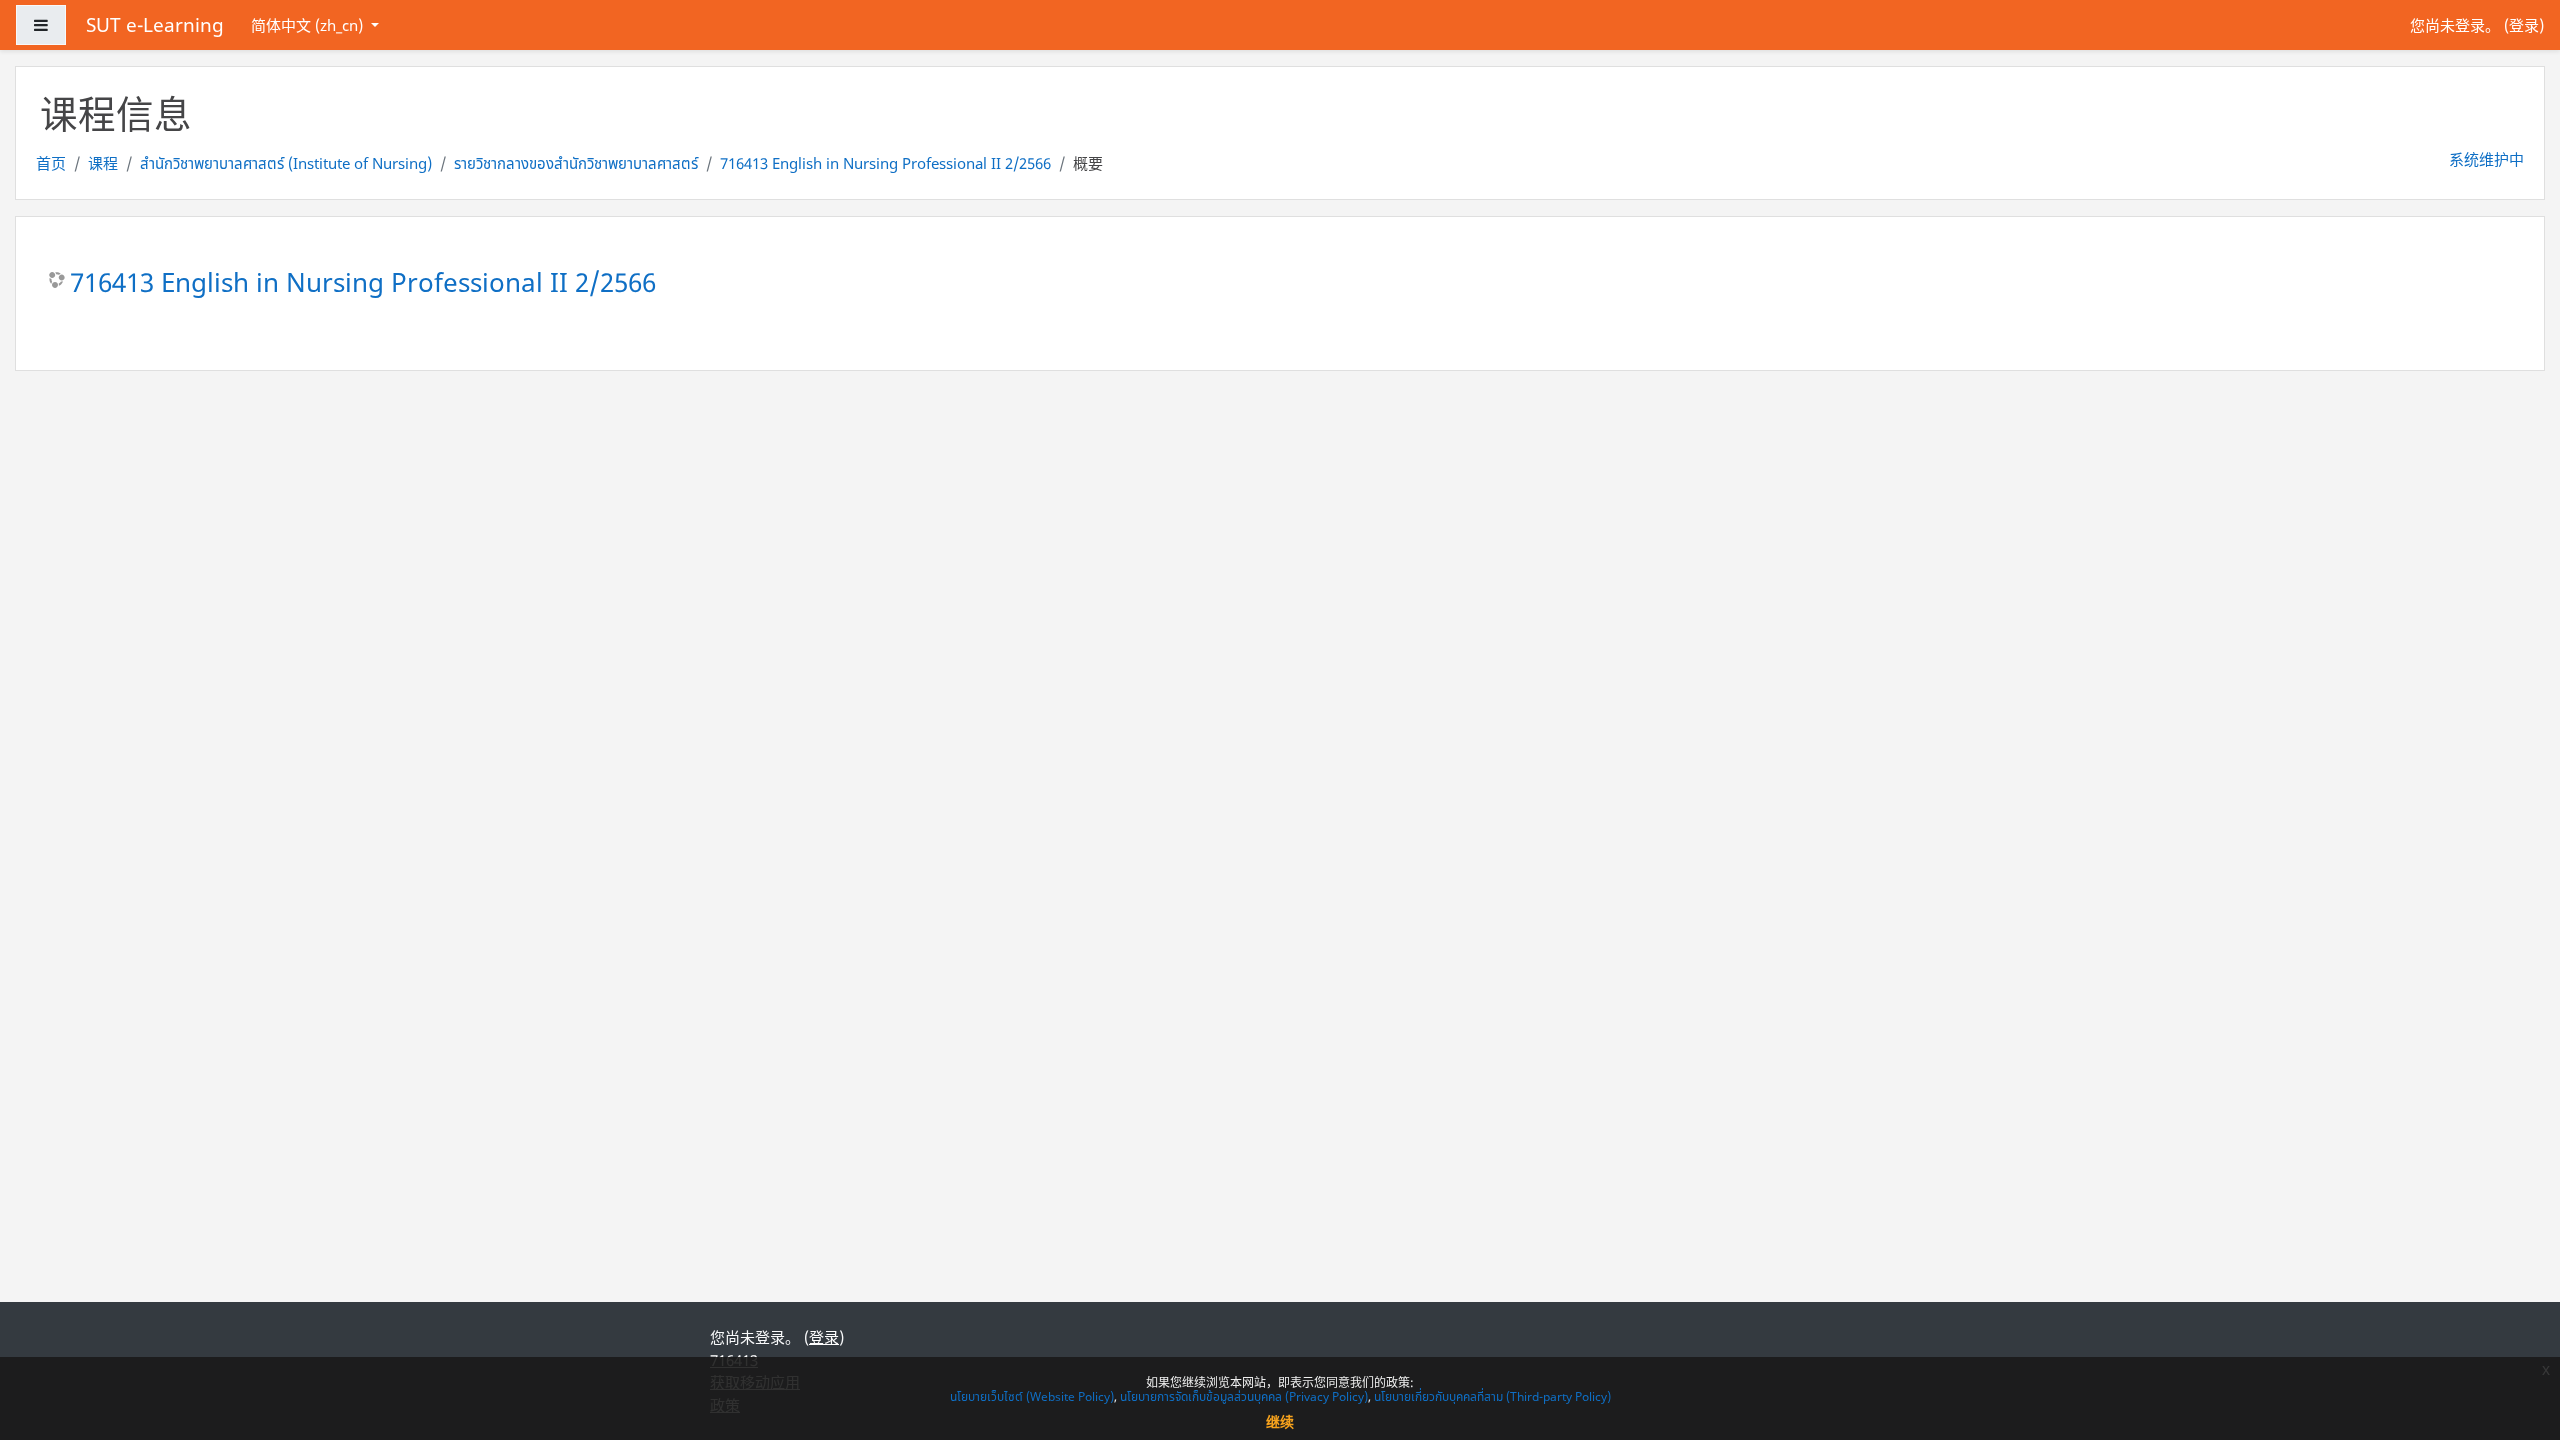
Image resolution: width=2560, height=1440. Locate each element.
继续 (1280, 1421)
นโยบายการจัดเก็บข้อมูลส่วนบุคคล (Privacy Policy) (1244, 1396)
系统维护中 (2486, 159)
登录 (2524, 25)
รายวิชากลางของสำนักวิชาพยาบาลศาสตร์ (576, 163)
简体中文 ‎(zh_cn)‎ (309, 25)
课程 (103, 163)
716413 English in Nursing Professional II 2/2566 (885, 163)
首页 (51, 163)
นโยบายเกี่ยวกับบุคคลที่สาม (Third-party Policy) (1492, 1396)
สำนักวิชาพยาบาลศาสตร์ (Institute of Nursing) (286, 163)
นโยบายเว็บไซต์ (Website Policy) (1032, 1396)
